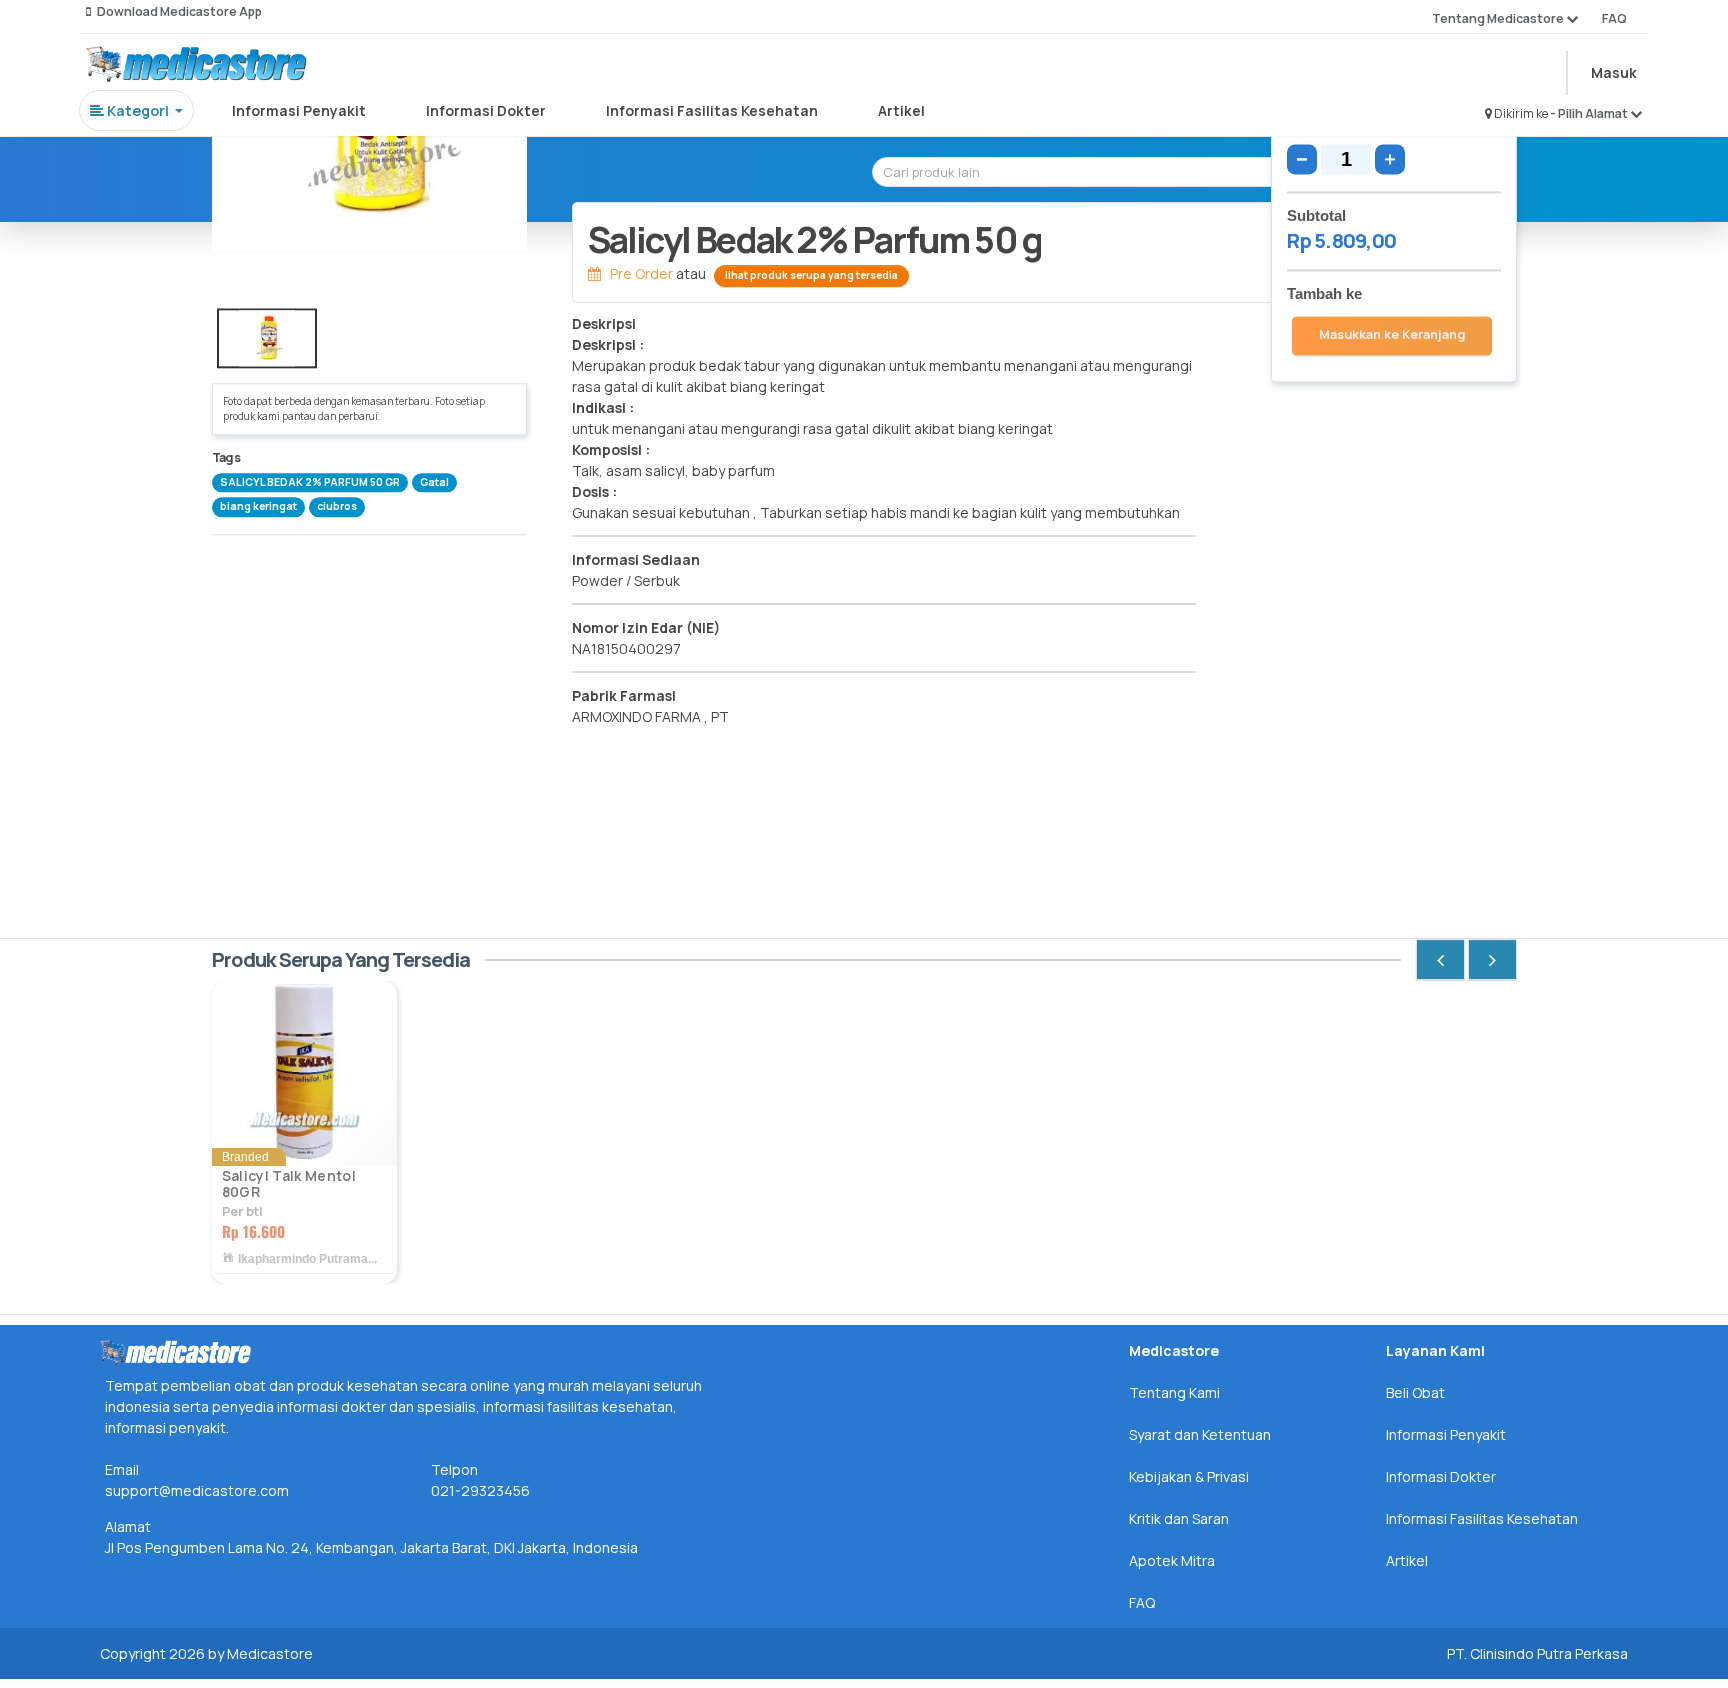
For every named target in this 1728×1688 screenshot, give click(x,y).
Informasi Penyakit (299, 110)
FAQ (1614, 18)
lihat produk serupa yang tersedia (811, 275)
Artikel (901, 110)
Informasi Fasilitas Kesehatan (712, 110)
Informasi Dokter (486, 110)
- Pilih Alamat (1590, 113)
